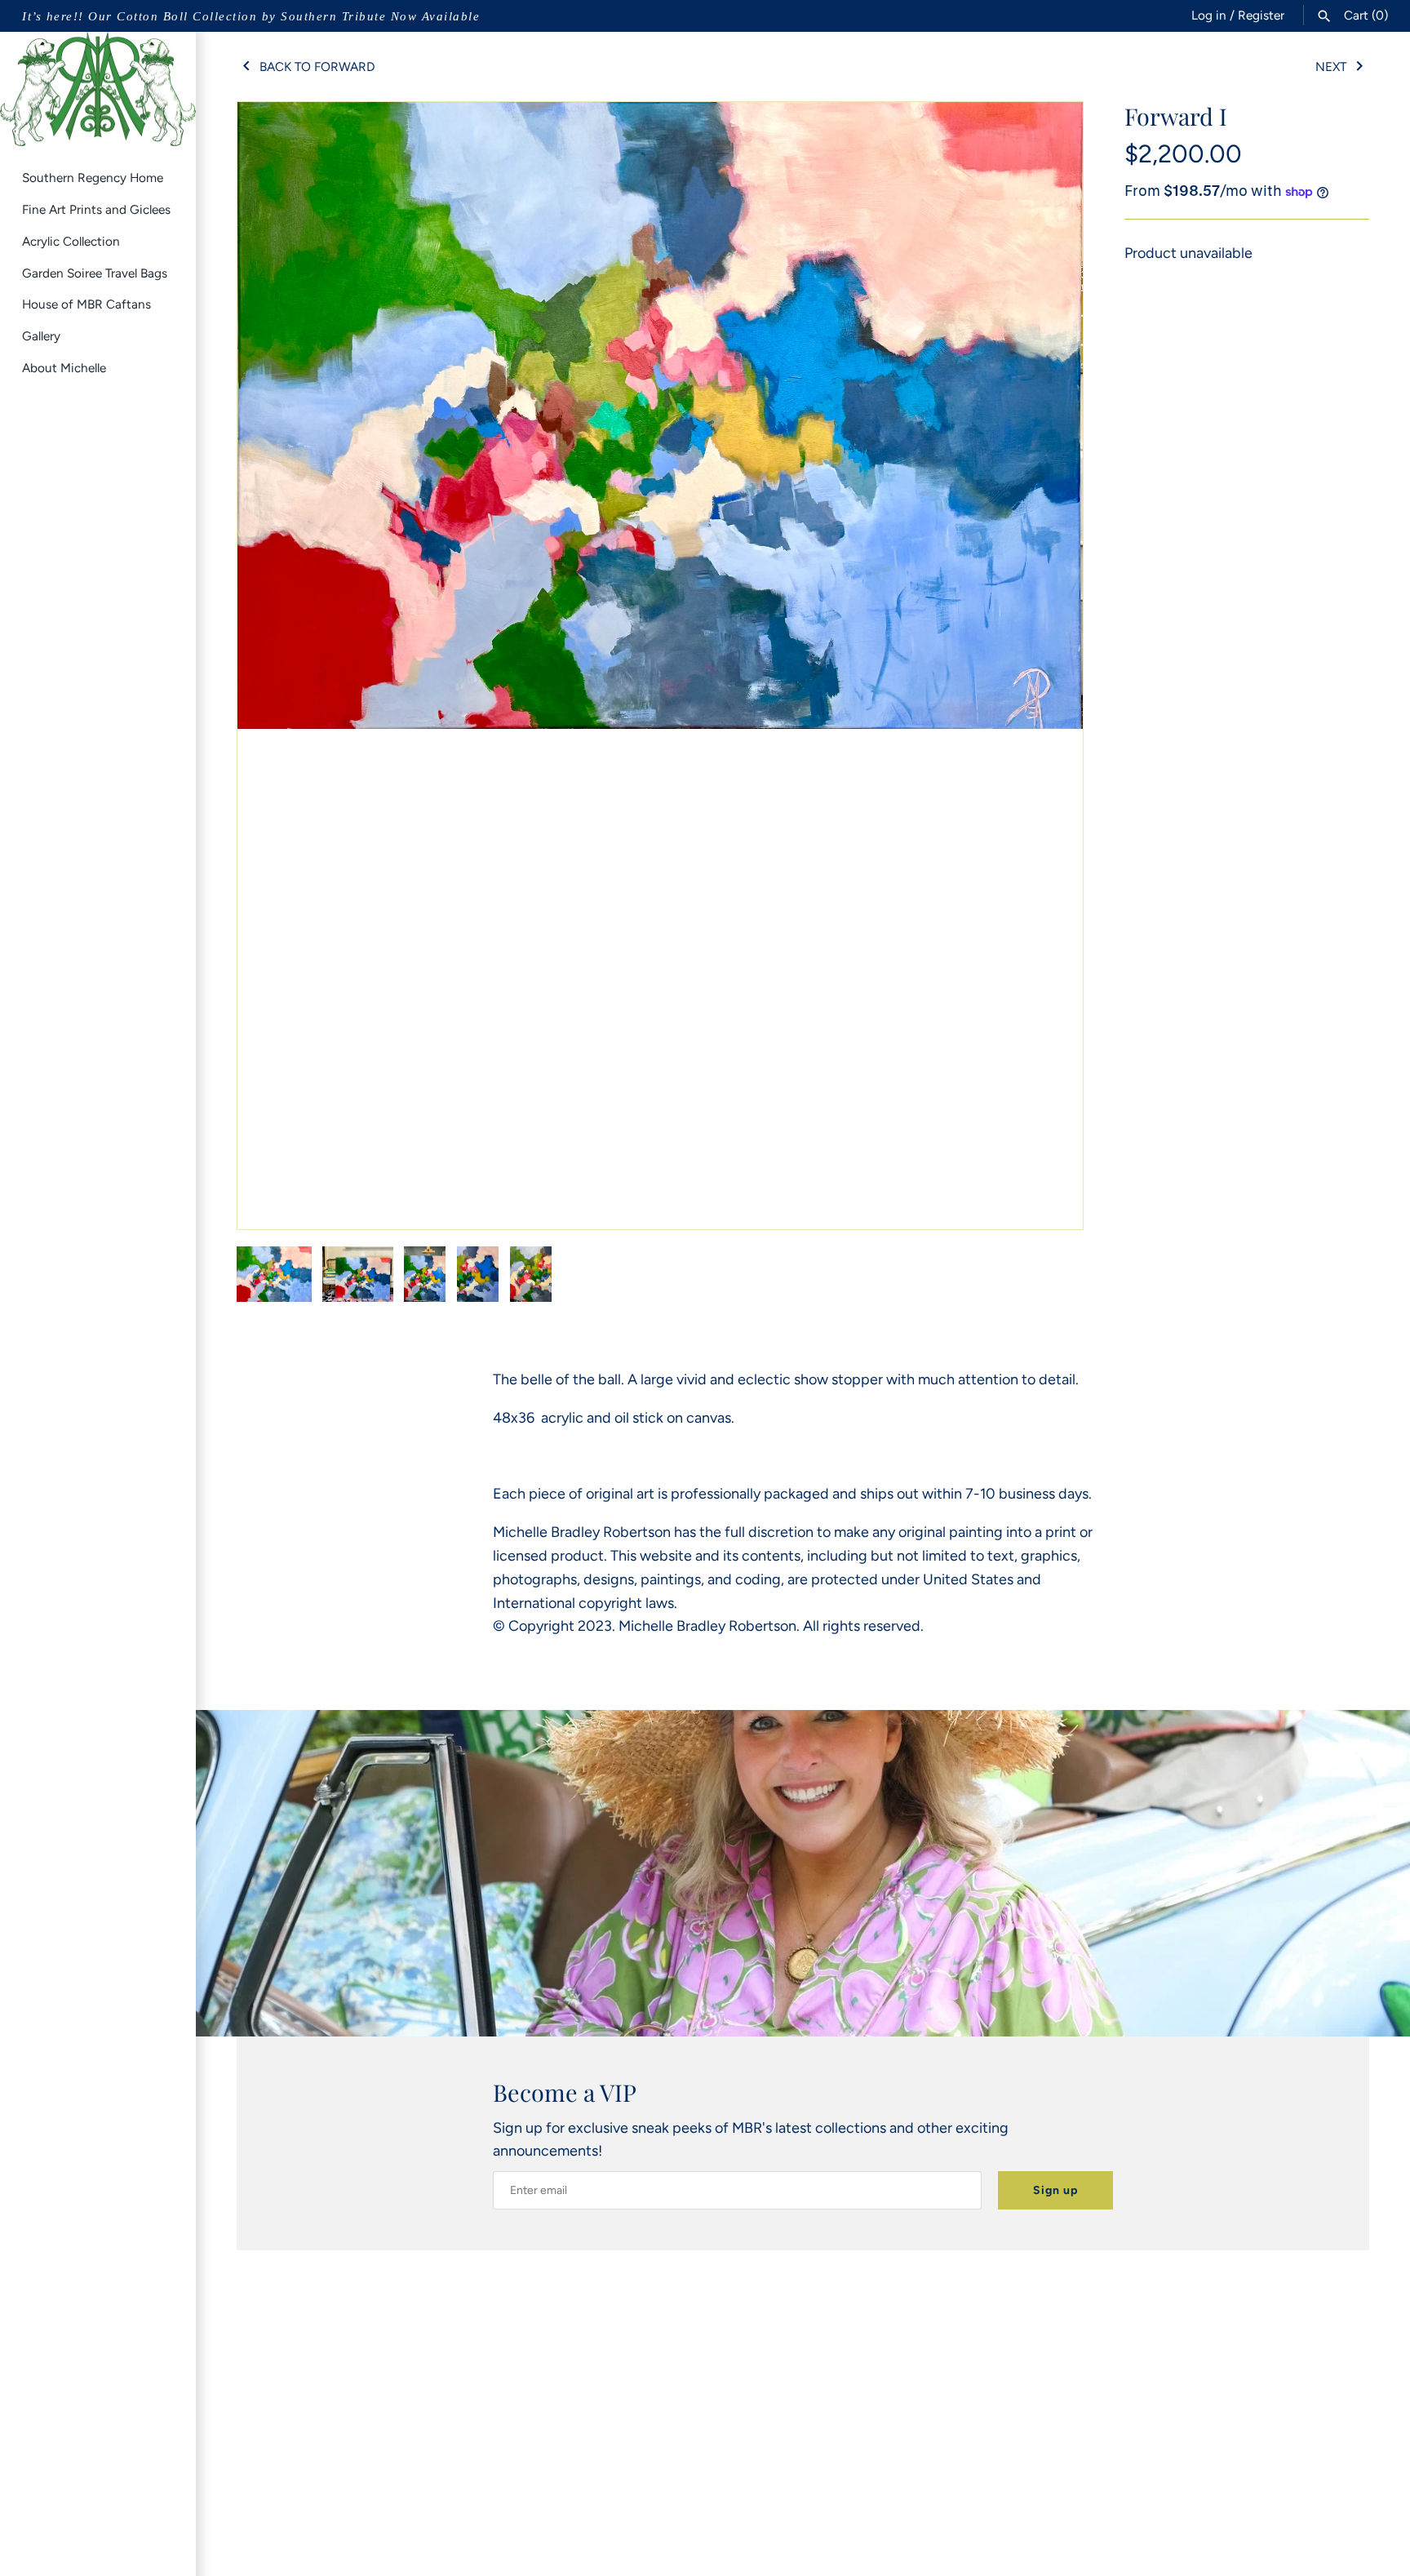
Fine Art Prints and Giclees (96, 209)
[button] (1049, 666)
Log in (1209, 15)
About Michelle (64, 368)
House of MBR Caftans (86, 304)
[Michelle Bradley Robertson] (98, 89)
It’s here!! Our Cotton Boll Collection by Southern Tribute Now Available (251, 16)
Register (1261, 15)
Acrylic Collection (71, 241)
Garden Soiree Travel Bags (95, 273)
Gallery (41, 336)
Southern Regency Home (93, 178)
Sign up (1055, 2190)
